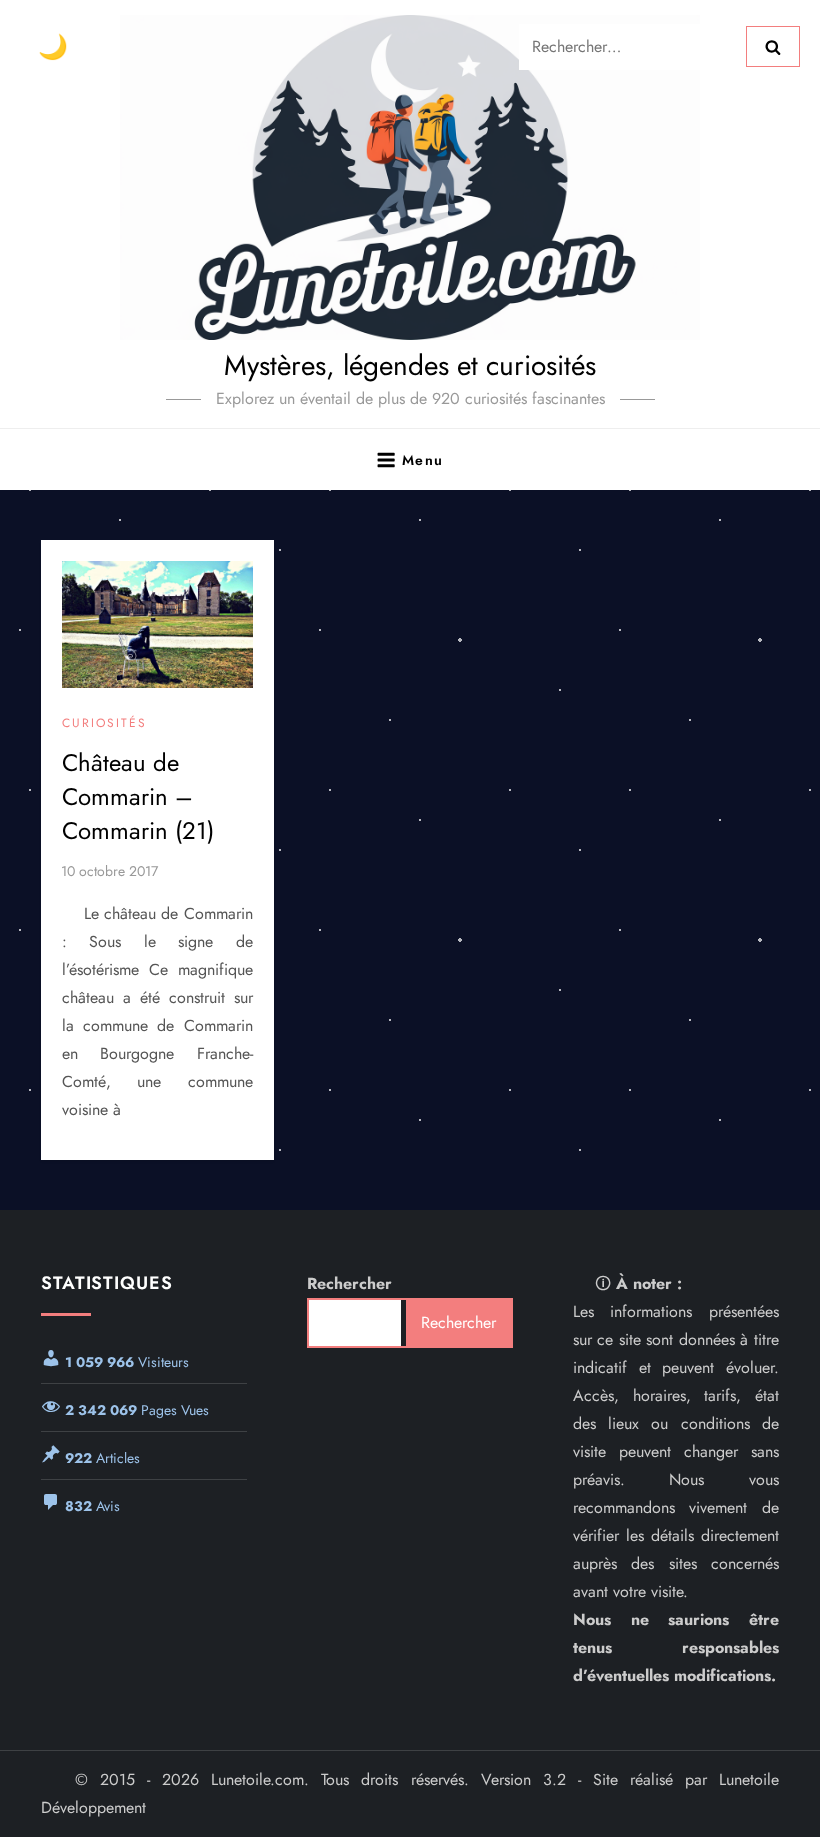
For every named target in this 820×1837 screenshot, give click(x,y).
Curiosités (104, 724)
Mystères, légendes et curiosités (410, 365)
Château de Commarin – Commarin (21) (138, 796)
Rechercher (349, 1283)
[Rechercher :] (632, 44)
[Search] (773, 46)
